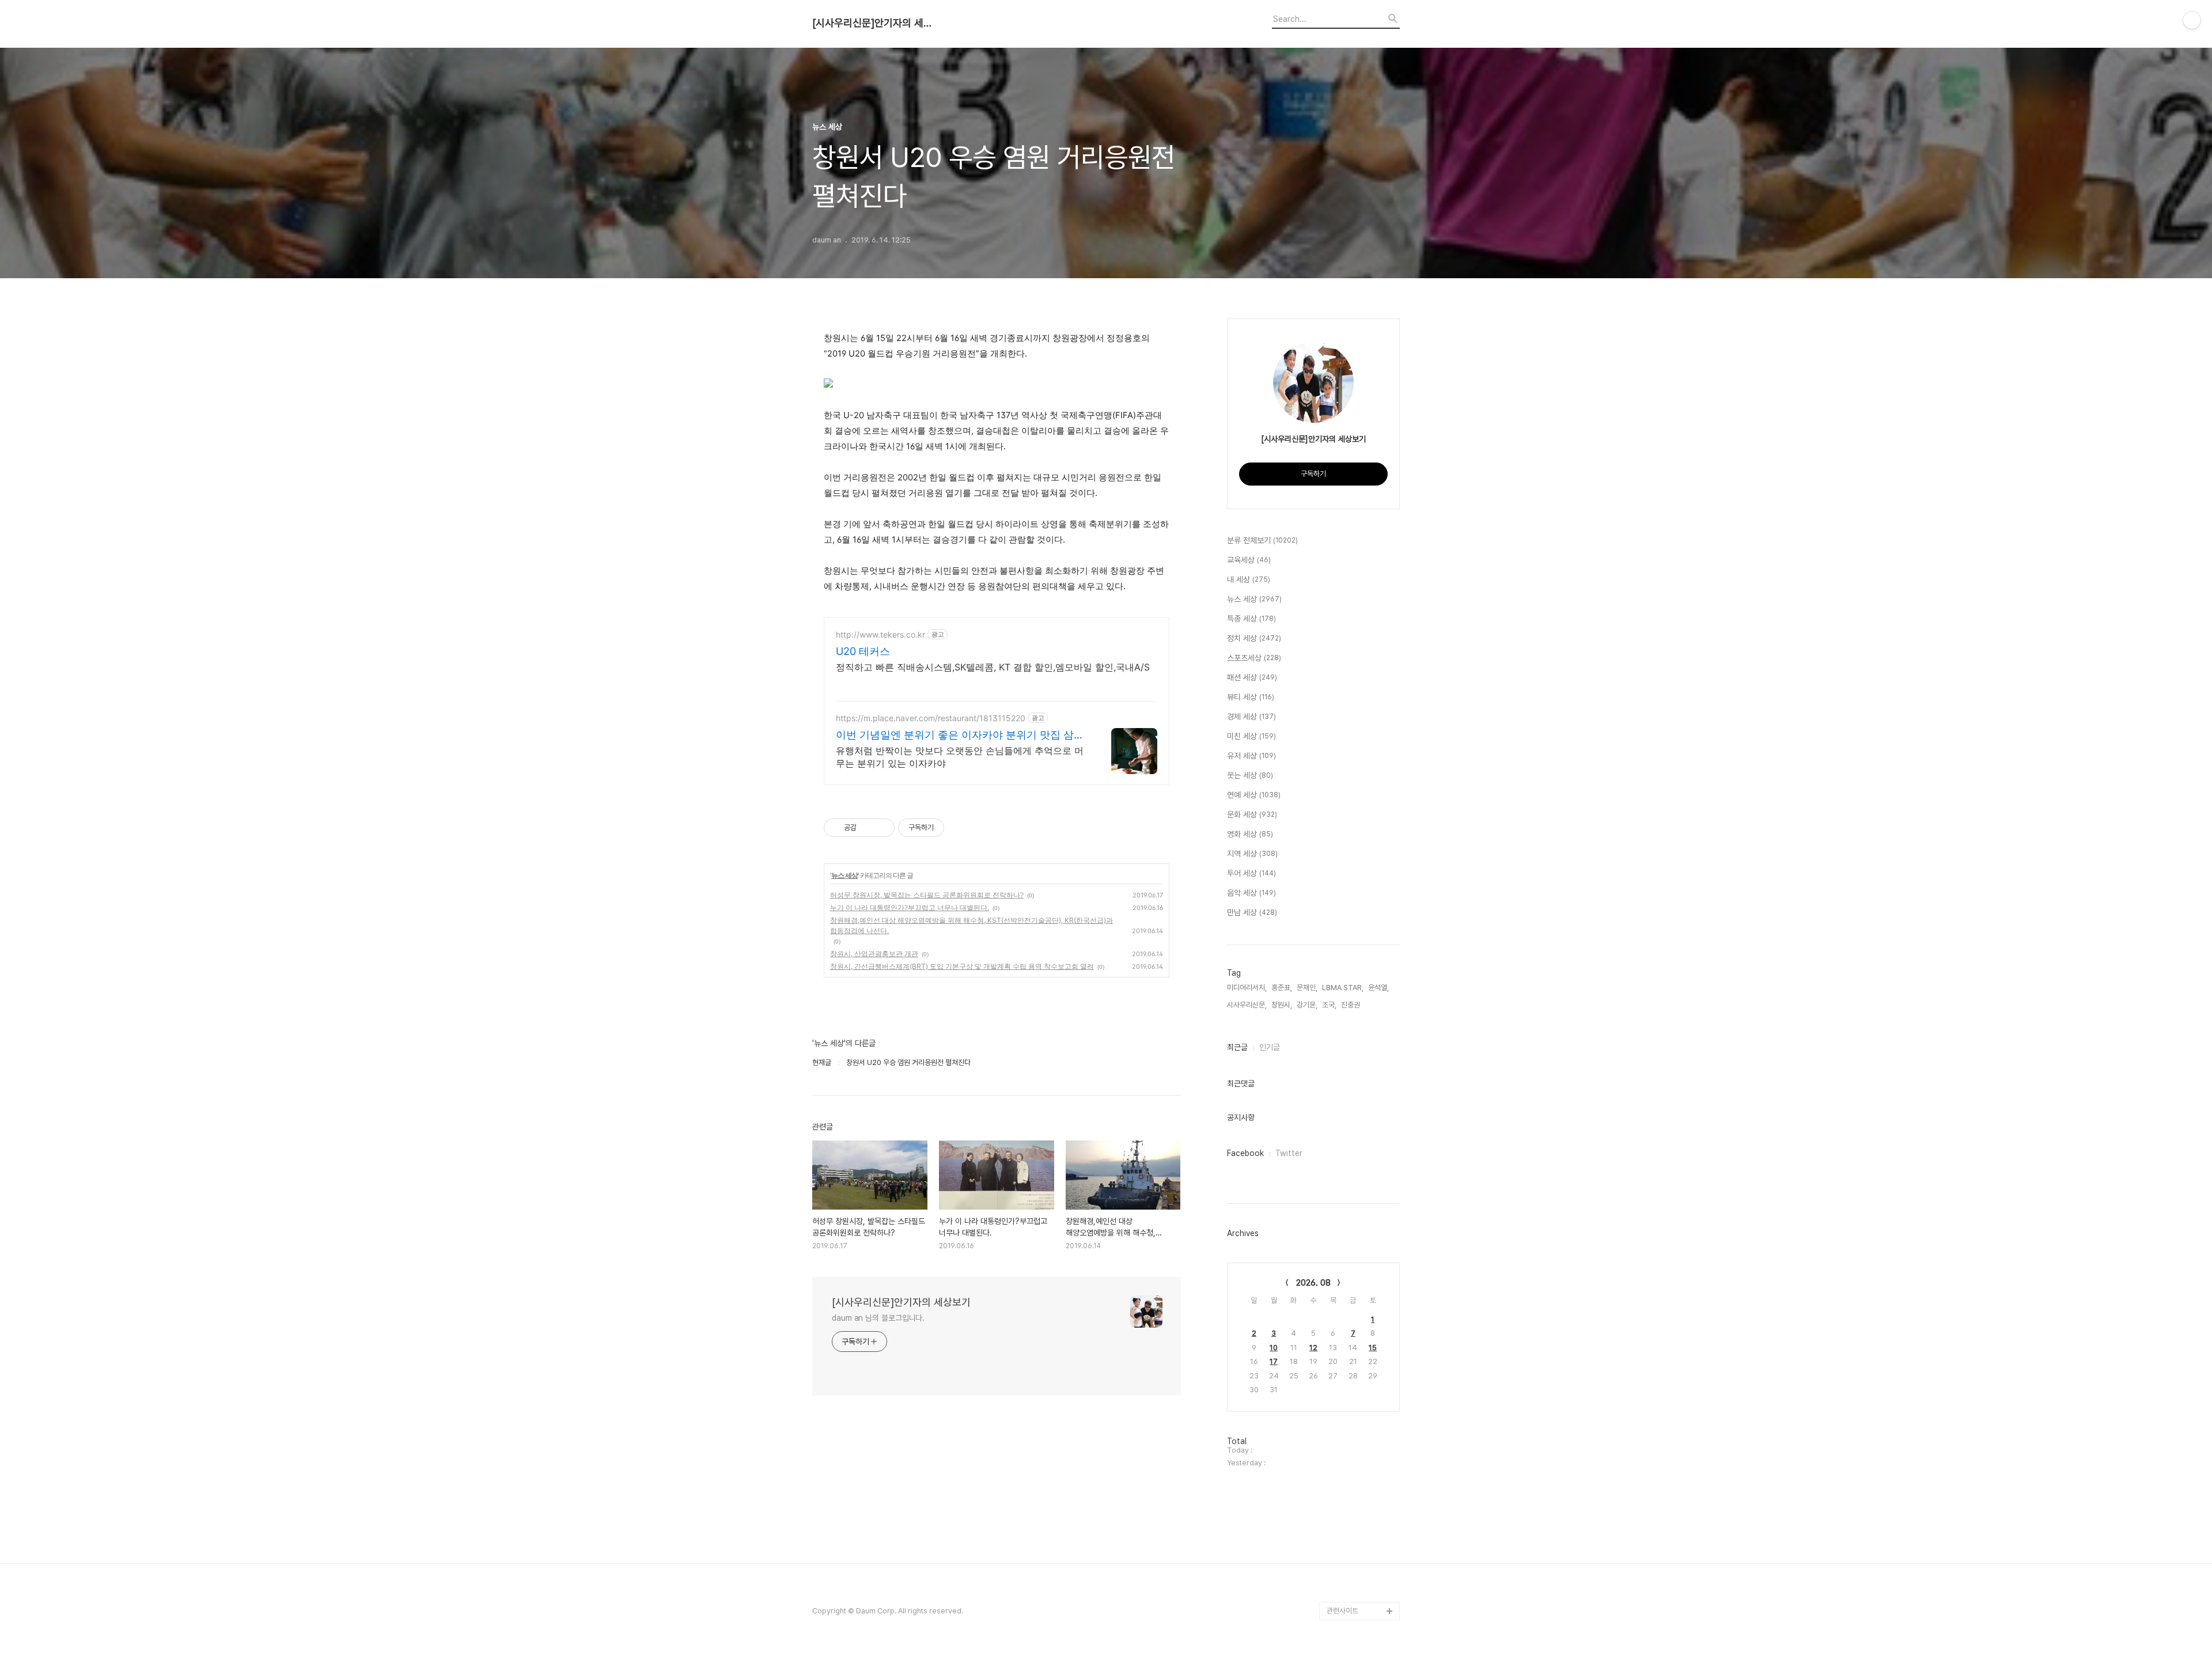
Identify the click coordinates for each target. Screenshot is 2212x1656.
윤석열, (1378, 988)
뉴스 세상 (844, 875)
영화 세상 (1250, 834)
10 (1274, 1348)
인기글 (1270, 1047)
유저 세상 (1251, 756)
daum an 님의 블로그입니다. (878, 1318)
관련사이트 (1342, 1611)
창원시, (1282, 1005)
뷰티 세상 (1251, 697)
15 (1373, 1348)
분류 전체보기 (1262, 540)
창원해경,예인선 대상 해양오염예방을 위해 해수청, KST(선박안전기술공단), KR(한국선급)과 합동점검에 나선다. (971, 925)
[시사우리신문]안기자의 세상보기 (876, 23)
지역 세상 (1252, 854)
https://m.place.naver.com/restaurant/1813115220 (931, 718)
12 (1313, 1348)
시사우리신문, (1247, 1005)
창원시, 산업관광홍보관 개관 (874, 954)
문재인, (1307, 988)
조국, (1329, 1005)
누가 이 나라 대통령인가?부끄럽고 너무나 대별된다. (910, 907)
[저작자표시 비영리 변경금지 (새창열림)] (960, 828)
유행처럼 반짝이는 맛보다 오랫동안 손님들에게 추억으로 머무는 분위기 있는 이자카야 (960, 757)
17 (1274, 1361)
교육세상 (1249, 560)
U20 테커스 (863, 651)
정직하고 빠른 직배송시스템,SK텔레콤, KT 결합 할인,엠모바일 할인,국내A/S (993, 667)
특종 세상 (1251, 619)
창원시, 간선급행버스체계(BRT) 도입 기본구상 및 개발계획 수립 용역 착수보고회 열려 (962, 966)
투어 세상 (1251, 873)
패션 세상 (1252, 677)
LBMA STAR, (1343, 988)
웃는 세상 (1250, 775)
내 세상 (1249, 579)
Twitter (1289, 1153)
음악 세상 (1251, 893)
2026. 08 (1313, 1283)
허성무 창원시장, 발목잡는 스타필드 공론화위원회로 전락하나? (927, 895)
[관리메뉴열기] (2192, 20)
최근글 (1237, 1047)
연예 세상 (1254, 795)
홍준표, (1282, 988)
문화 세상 (1252, 814)
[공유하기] (867, 828)
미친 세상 (1251, 736)
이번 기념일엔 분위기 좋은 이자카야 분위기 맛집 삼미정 (960, 735)
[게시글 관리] (882, 828)
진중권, (1351, 1005)
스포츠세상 (1254, 658)
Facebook (1245, 1153)
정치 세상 (1254, 638)
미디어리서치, (1247, 988)
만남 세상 (1252, 912)
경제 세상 (1251, 717)
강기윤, (1307, 1005)
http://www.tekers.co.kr (880, 634)
